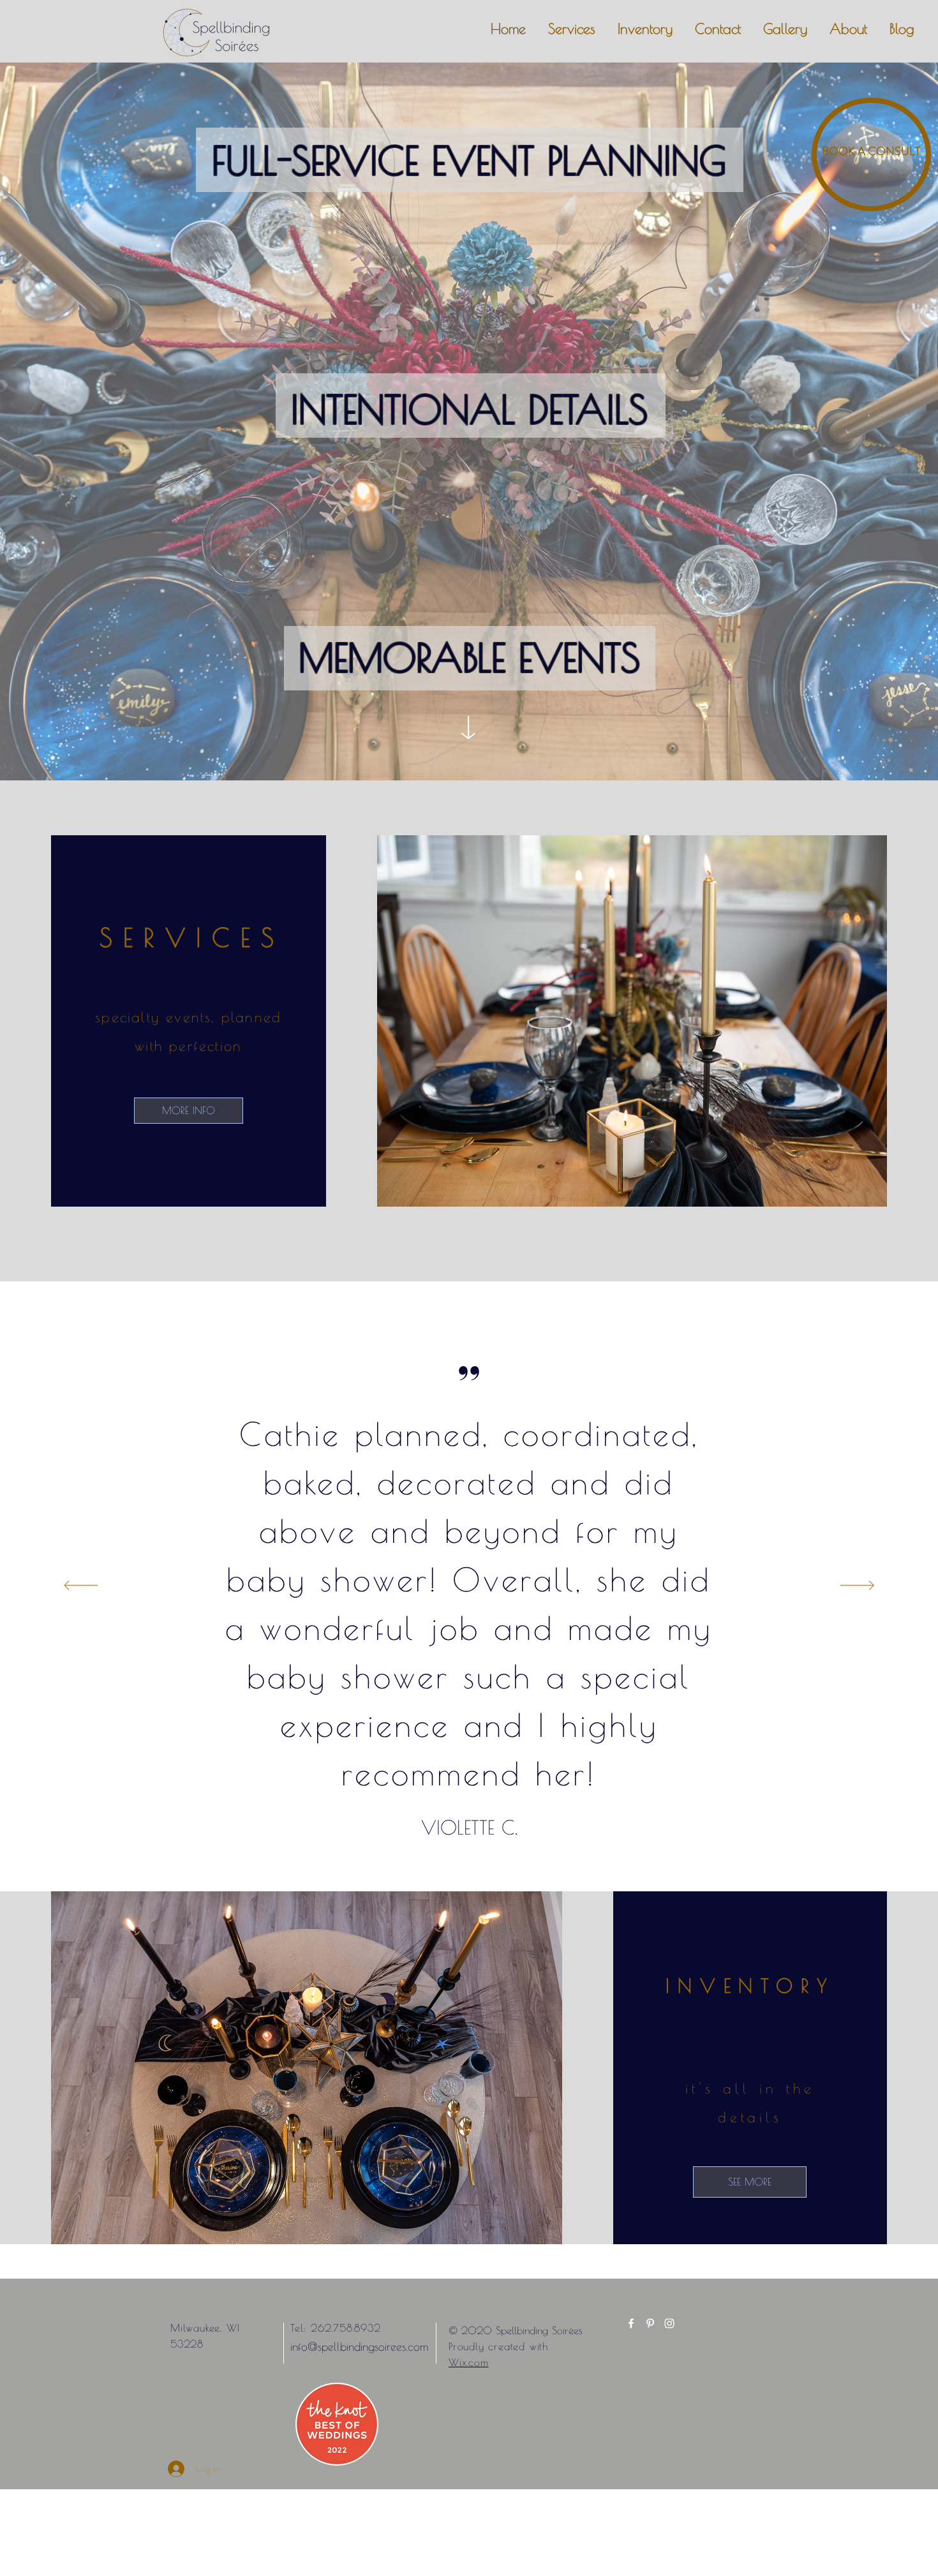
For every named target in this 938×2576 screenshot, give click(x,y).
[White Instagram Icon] (669, 2323)
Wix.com (469, 2362)
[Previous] (81, 1586)
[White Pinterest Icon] (650, 2323)
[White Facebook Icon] (631, 2323)
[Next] (857, 1586)
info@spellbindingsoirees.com (359, 2347)
